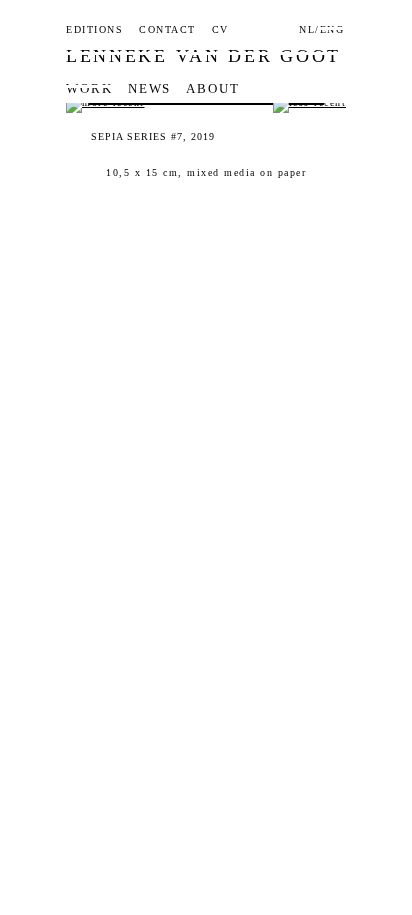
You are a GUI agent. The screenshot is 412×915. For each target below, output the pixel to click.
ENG (332, 30)
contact (167, 30)
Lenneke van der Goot (203, 56)
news (150, 89)
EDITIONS (94, 30)
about (213, 89)
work (89, 89)
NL (307, 30)
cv (220, 30)
